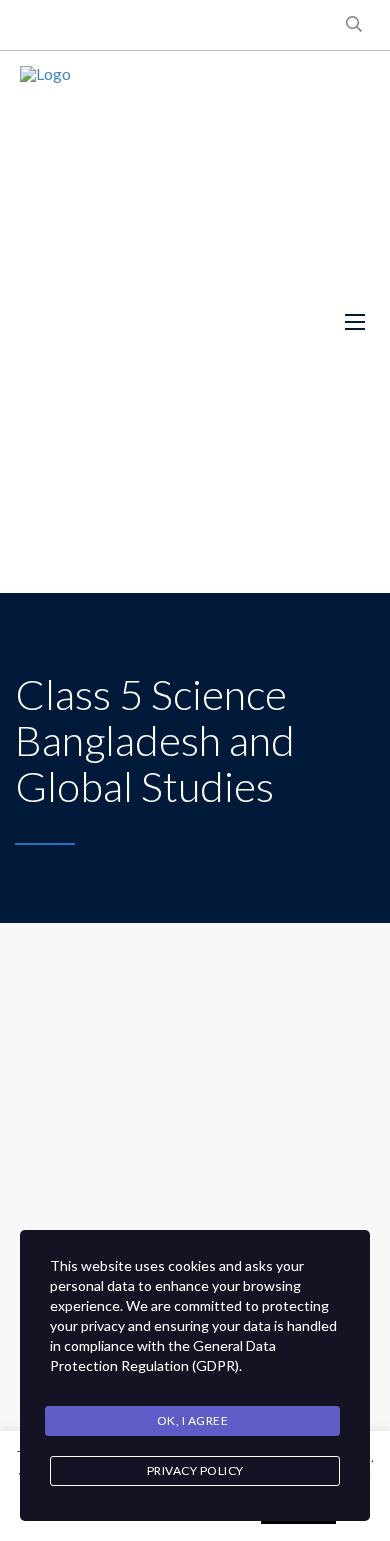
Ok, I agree (193, 1420)
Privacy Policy (195, 1470)
